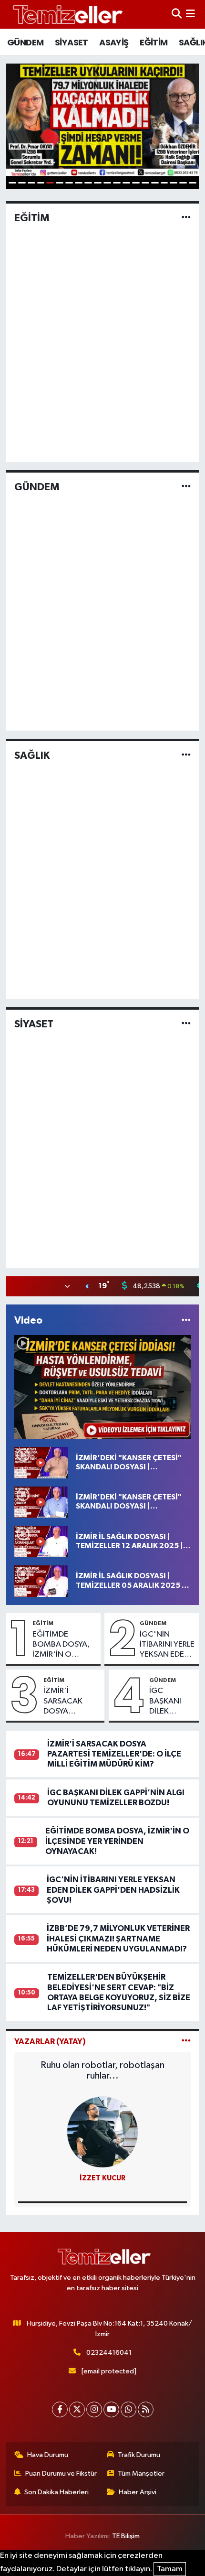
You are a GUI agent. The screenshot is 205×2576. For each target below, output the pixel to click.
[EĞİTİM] (186, 218)
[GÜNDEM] (186, 487)
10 (98, 183)
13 (126, 183)
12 (117, 183)
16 (155, 183)
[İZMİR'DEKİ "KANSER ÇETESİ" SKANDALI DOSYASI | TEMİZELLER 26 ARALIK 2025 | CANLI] (41, 1462)
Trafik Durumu (139, 2455)
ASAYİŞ (114, 42)
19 (183, 183)
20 (193, 183)
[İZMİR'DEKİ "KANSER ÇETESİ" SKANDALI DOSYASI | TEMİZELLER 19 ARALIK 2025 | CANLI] (41, 1502)
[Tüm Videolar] (186, 1320)
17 (164, 183)
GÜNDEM (25, 42)
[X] (77, 2409)
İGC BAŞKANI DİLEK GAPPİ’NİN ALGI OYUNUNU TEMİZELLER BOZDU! (171, 1702)
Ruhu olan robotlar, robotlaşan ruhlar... (102, 2070)
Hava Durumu (48, 2455)
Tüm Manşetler (141, 2474)
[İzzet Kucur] (102, 2132)
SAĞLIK (32, 755)
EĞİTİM (154, 42)
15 (145, 183)
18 (174, 183)
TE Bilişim (126, 2536)
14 (136, 183)
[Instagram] (94, 2409)
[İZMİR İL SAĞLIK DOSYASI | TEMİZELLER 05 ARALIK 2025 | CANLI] (41, 1581)
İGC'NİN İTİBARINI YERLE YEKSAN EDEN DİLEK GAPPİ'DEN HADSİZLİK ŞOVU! (167, 1645)
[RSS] (146, 2409)
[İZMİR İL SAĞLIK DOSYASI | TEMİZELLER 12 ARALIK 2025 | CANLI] (41, 1541)
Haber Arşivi (138, 2492)
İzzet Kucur (102, 2178)
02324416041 (109, 2353)
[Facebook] (60, 2409)
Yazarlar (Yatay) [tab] (50, 2042)
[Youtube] (111, 2409)
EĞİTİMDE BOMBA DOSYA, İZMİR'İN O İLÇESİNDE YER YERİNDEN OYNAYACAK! (61, 1645)
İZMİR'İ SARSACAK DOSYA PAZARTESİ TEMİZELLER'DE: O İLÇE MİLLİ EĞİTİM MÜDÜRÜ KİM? (72, 1702)
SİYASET (72, 42)
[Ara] (177, 14)
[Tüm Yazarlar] (186, 2042)
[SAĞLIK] (186, 755)
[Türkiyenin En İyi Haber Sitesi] (66, 14)
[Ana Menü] (190, 14)
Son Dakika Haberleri (56, 2492)
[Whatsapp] (128, 2409)
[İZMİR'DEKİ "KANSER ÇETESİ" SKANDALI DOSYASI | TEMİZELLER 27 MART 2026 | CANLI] (103, 1387)
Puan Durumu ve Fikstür (61, 2474)
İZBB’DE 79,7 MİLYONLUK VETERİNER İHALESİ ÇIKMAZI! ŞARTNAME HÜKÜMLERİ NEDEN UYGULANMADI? (118, 1939)
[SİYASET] (186, 1024)
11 (107, 183)
